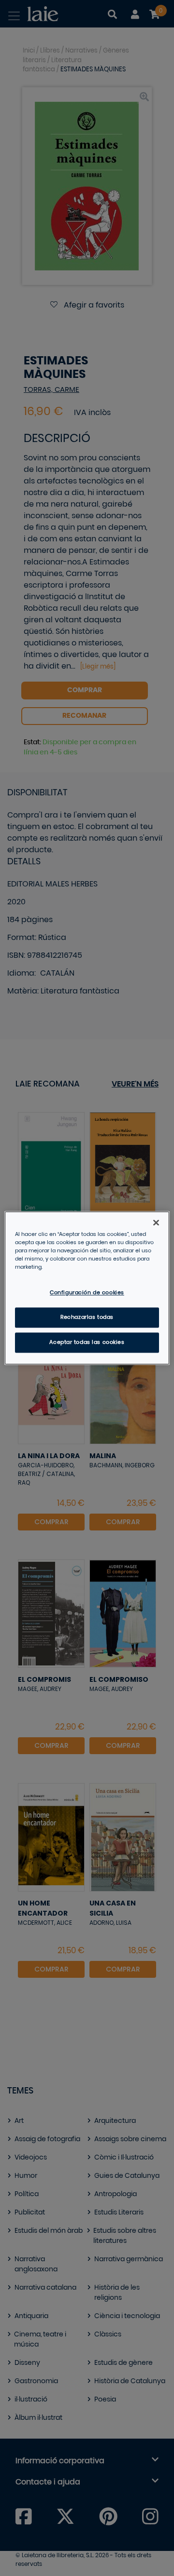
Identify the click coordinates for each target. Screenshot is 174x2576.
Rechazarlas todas (87, 1318)
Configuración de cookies (87, 1293)
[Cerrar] (156, 1222)
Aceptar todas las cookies (87, 1343)
